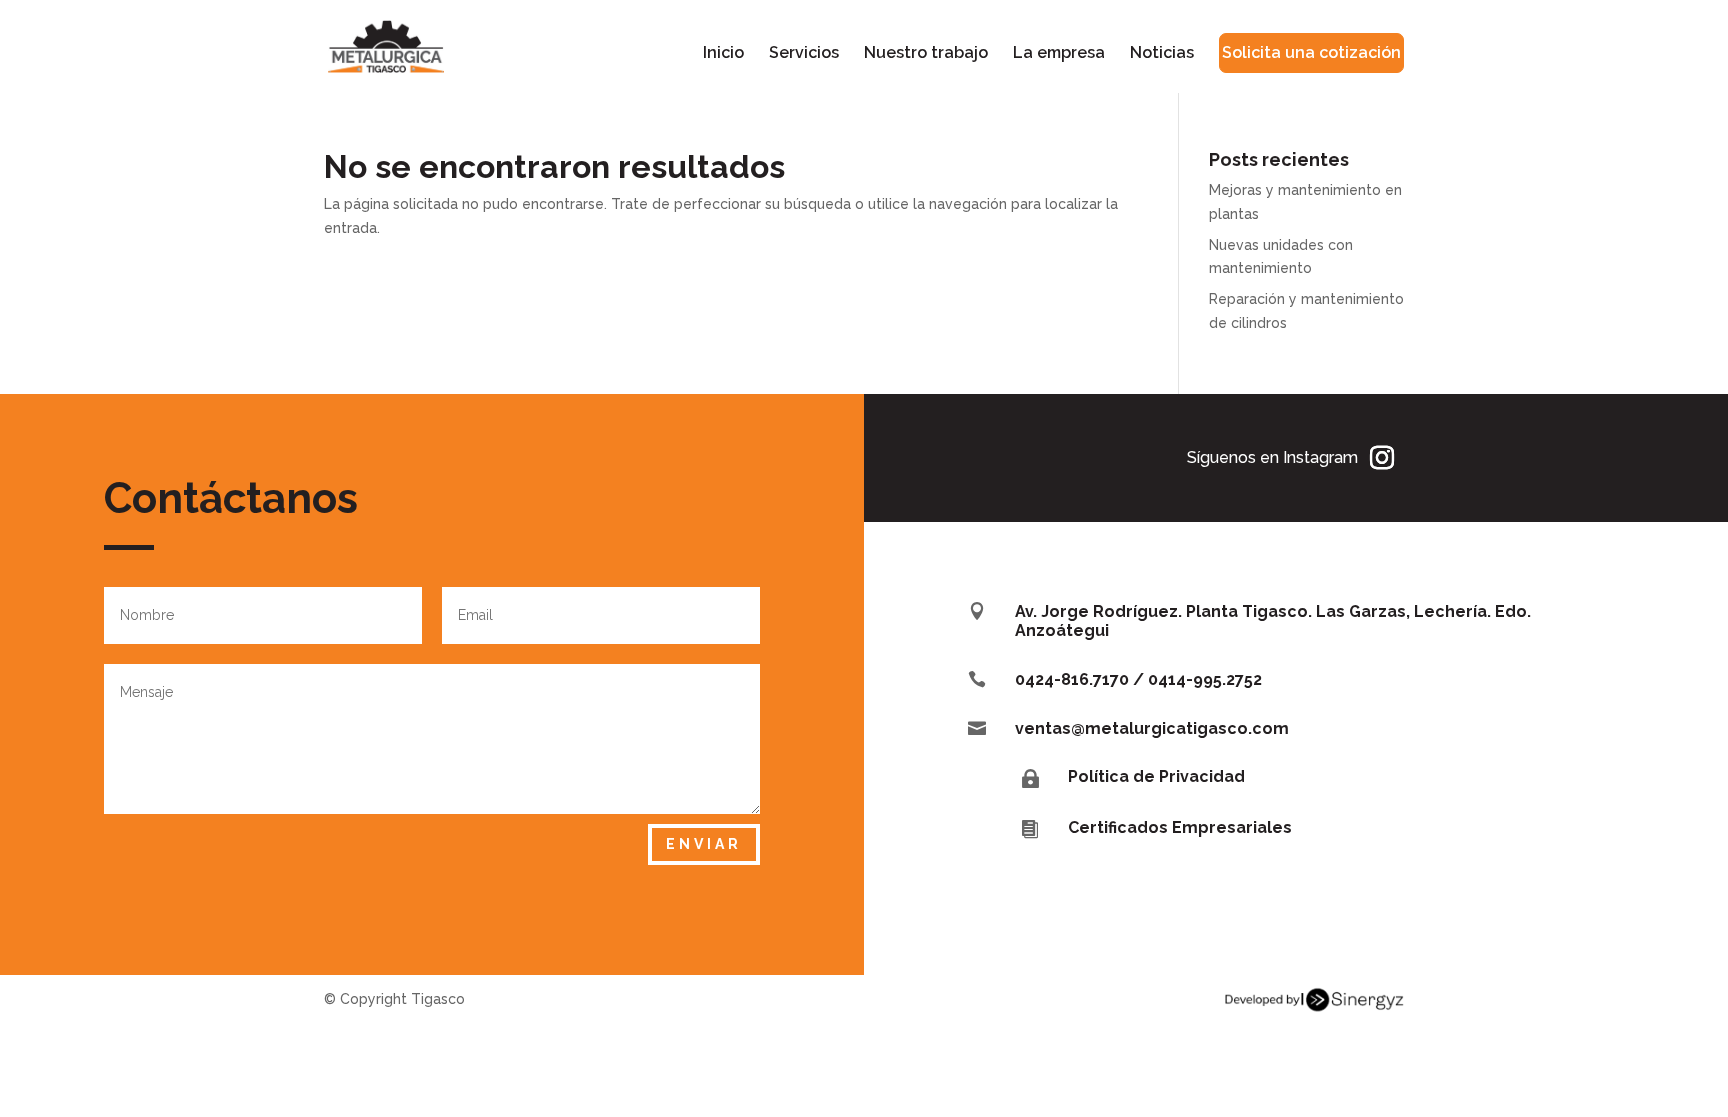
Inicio (723, 54)
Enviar (704, 844)
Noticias (1162, 54)
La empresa (1059, 54)
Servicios (804, 54)
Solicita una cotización (1311, 52)
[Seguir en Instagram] (1382, 458)
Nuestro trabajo (926, 54)
